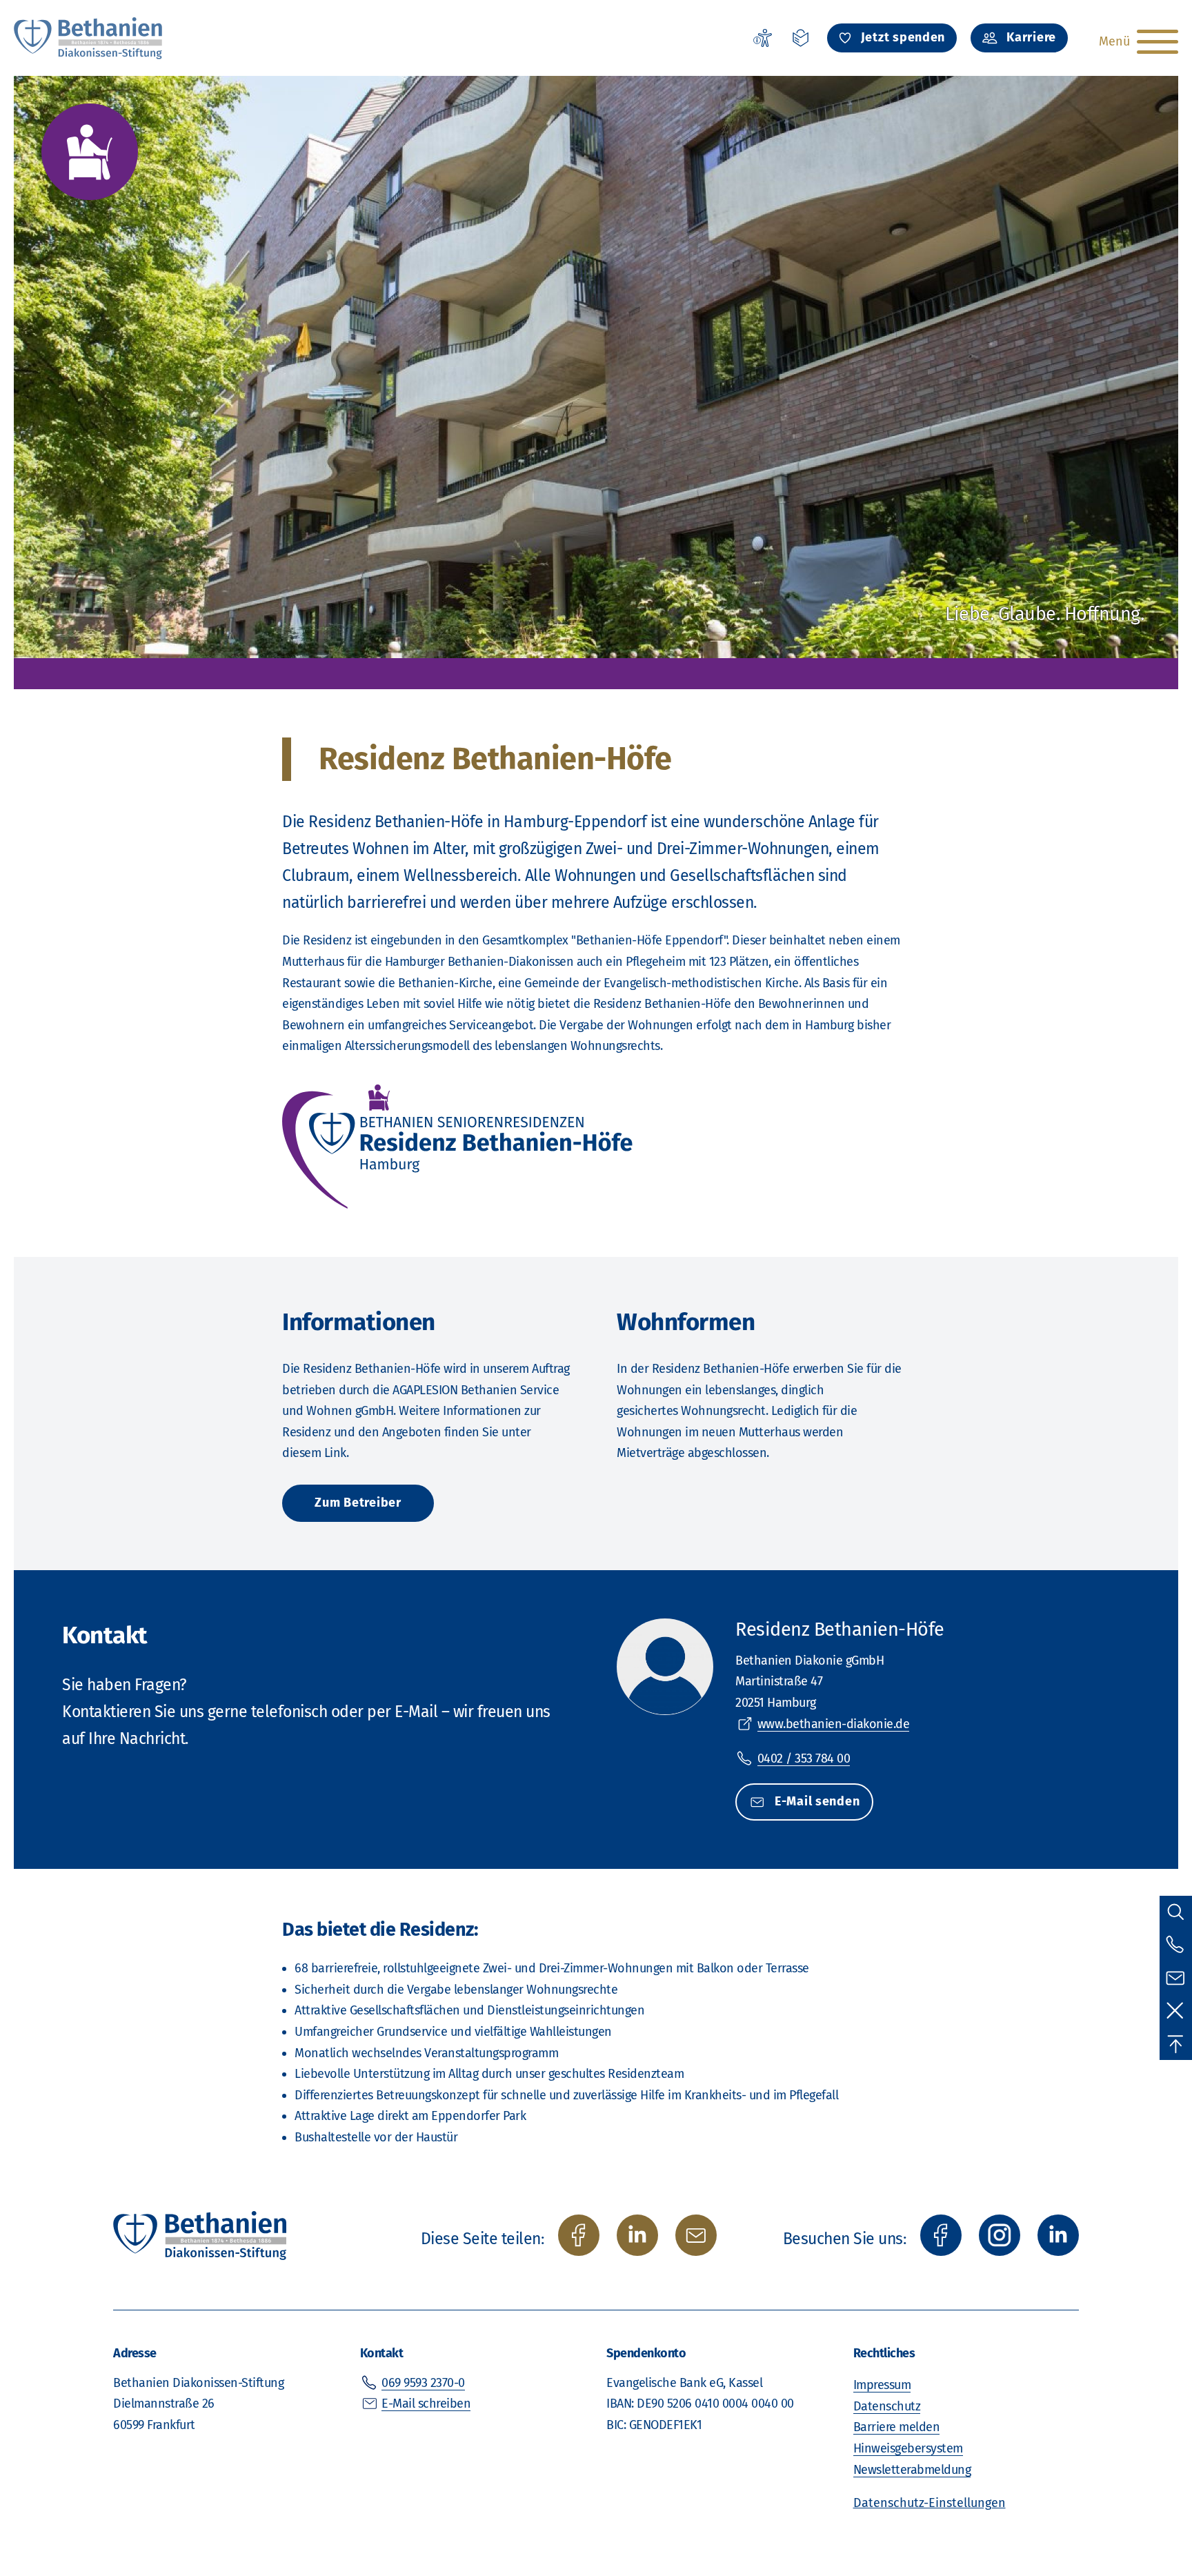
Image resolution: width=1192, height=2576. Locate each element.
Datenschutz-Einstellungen (930, 2503)
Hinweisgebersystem (908, 2448)
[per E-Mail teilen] (696, 2235)
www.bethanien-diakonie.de (834, 1724)
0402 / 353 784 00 (804, 1758)
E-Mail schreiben (426, 2404)
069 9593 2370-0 (423, 2383)
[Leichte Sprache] (801, 38)
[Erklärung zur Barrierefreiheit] (762, 38)
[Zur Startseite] (89, 38)
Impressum (882, 2385)
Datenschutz (887, 2406)
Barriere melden (897, 2427)
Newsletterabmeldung (912, 2470)
